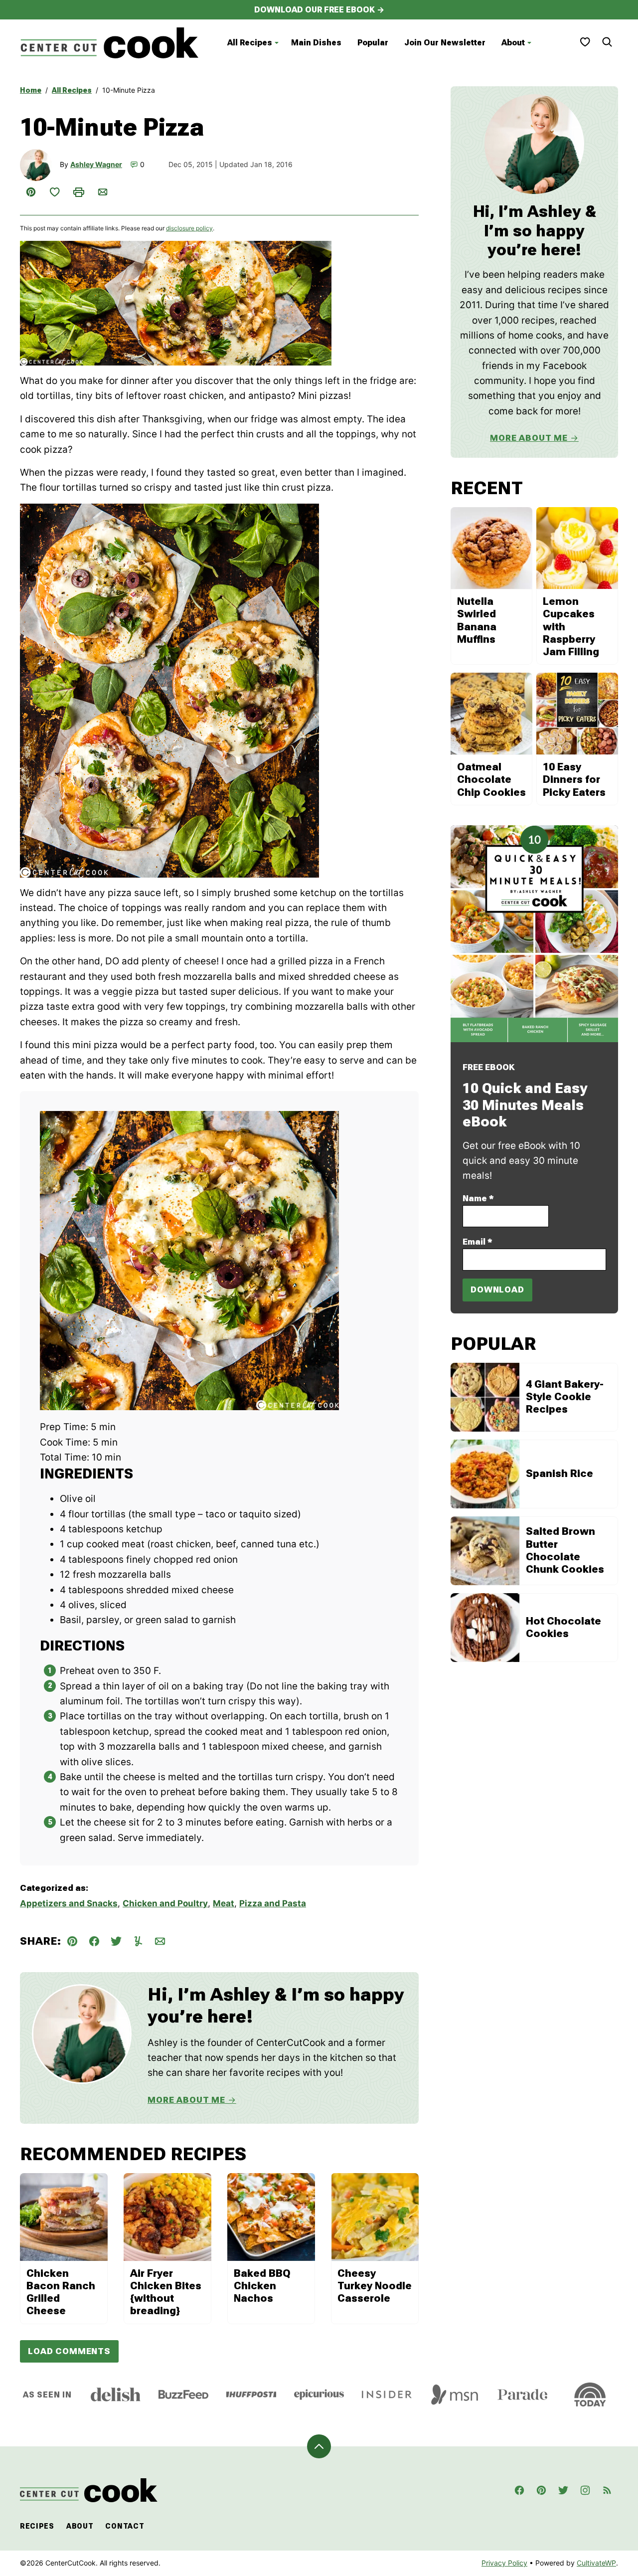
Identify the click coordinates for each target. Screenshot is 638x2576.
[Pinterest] (541, 2490)
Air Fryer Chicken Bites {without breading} (166, 2292)
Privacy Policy (504, 2563)
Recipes (37, 2526)
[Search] (607, 42)
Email (478, 1242)
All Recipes (250, 43)
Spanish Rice (559, 1473)
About (513, 43)
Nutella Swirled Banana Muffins (477, 620)
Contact (125, 2526)
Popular (373, 43)
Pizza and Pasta (273, 1903)
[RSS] (607, 2490)
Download (497, 1289)
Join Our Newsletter (445, 43)
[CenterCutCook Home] (110, 43)
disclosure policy (189, 228)
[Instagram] (585, 2490)
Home (31, 90)
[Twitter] (563, 2490)
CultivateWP (596, 2563)
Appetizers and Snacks (69, 1903)
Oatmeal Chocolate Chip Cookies (491, 779)
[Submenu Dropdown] (277, 43)
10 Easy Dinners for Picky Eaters (574, 779)
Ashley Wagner (96, 164)
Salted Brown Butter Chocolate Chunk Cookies (565, 1550)
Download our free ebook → (319, 10)
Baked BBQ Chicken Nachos (262, 2286)
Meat (224, 1903)
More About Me (186, 2100)
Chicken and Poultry (165, 1903)
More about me (529, 438)
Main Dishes (316, 43)
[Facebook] (519, 2490)
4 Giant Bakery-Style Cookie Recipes (565, 1397)
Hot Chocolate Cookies (563, 1627)
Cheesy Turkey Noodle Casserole (375, 2286)
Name (478, 1198)
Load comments (69, 2351)
